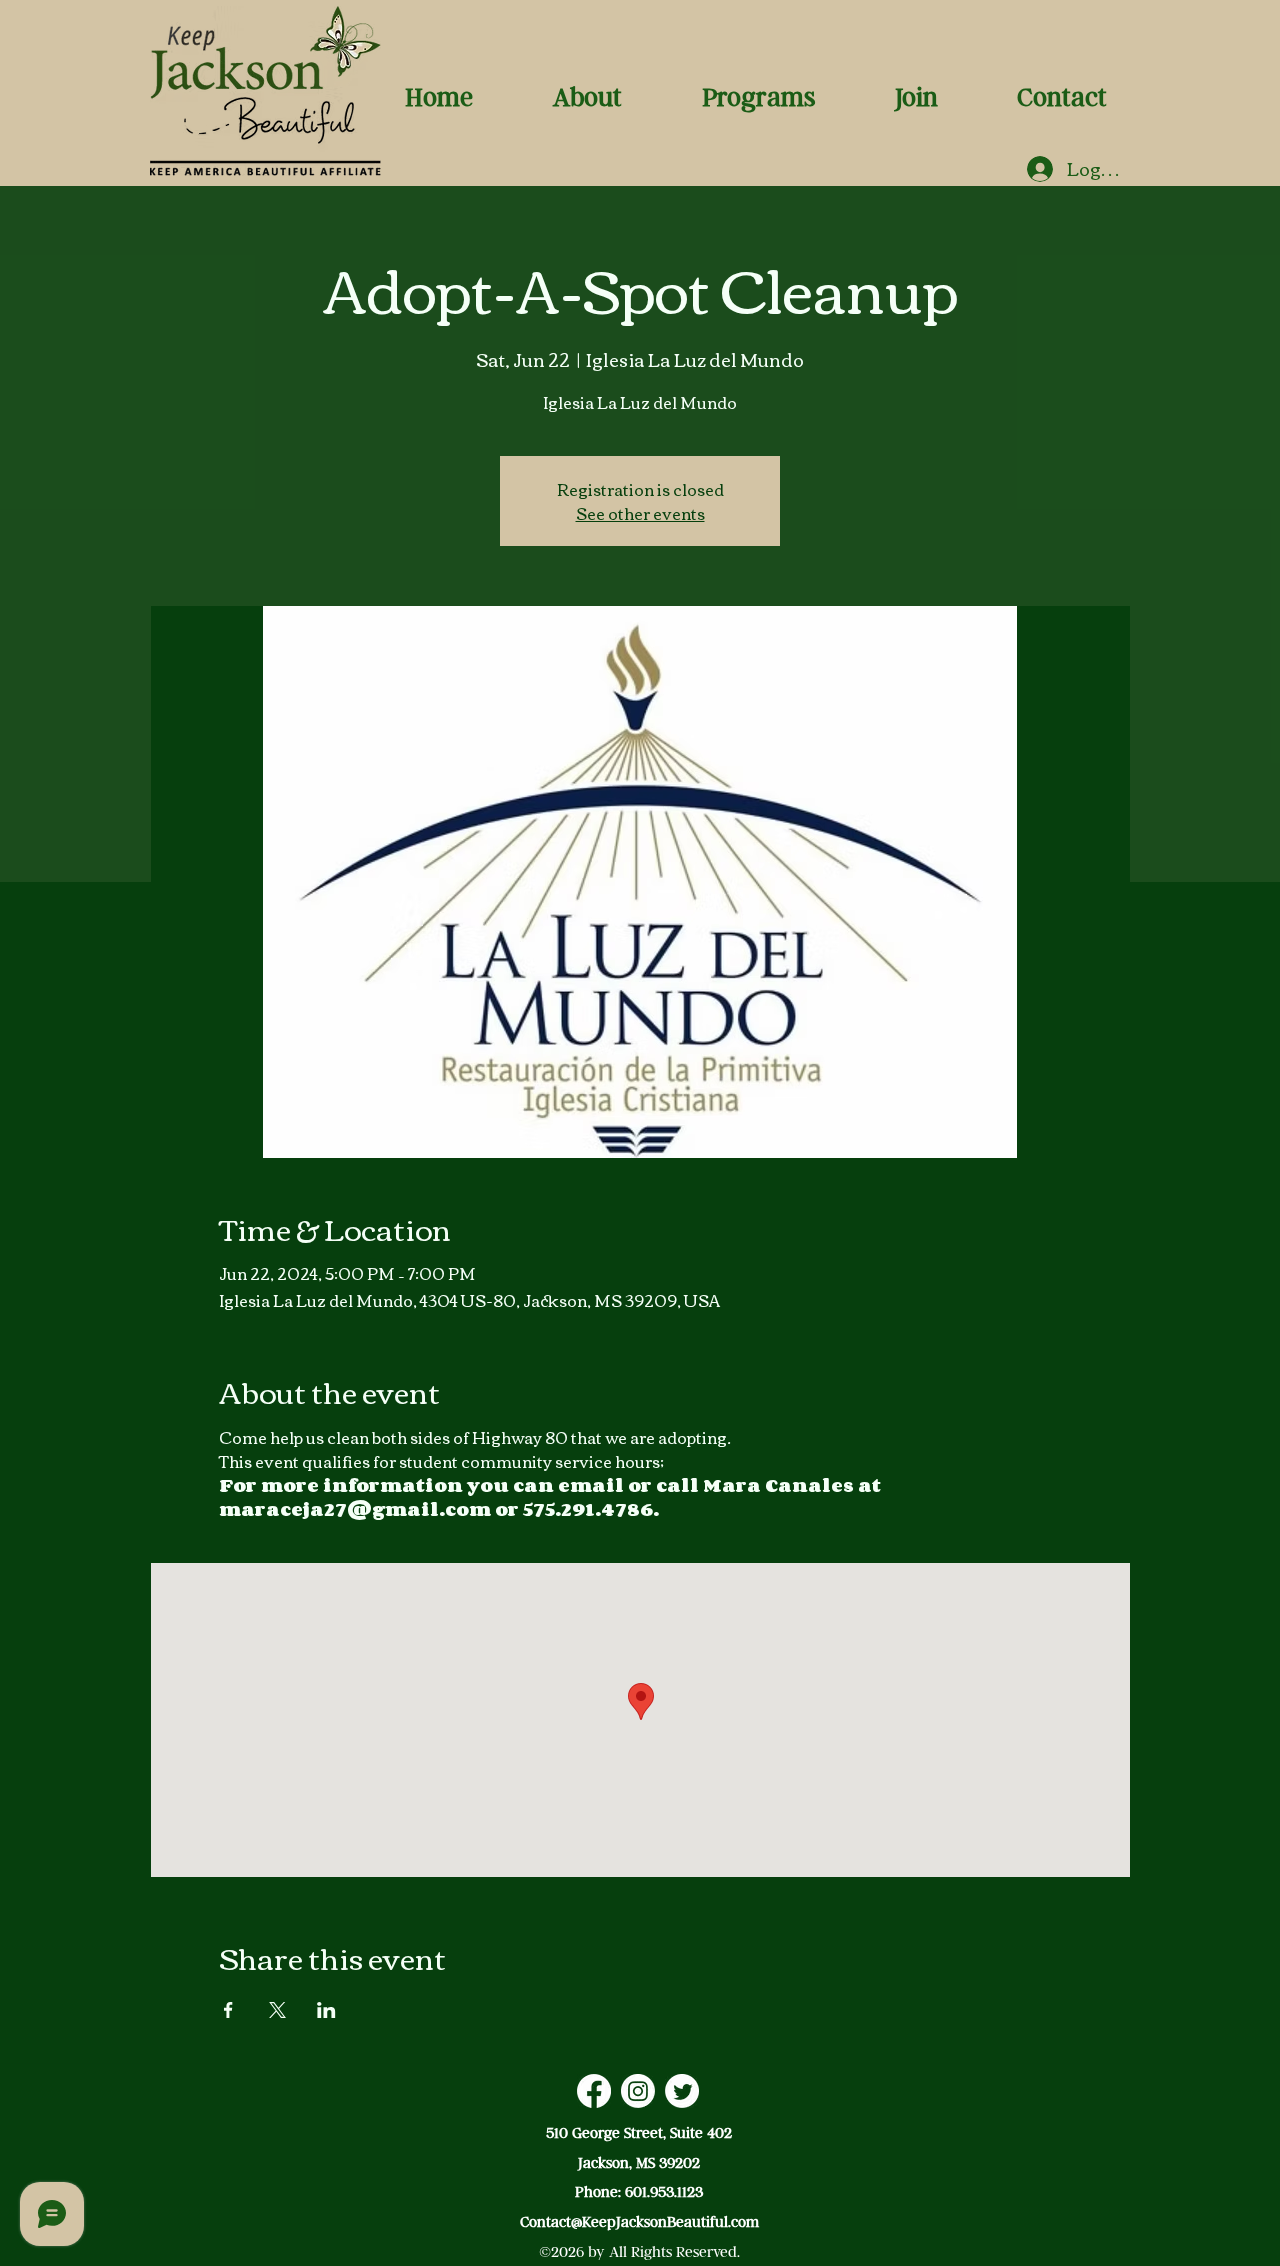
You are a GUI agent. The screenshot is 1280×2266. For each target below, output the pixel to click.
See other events (640, 513)
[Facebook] (594, 2091)
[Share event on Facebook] (228, 2010)
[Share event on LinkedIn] (326, 2010)
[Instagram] (638, 2091)
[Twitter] (682, 2091)
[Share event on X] (277, 2010)
